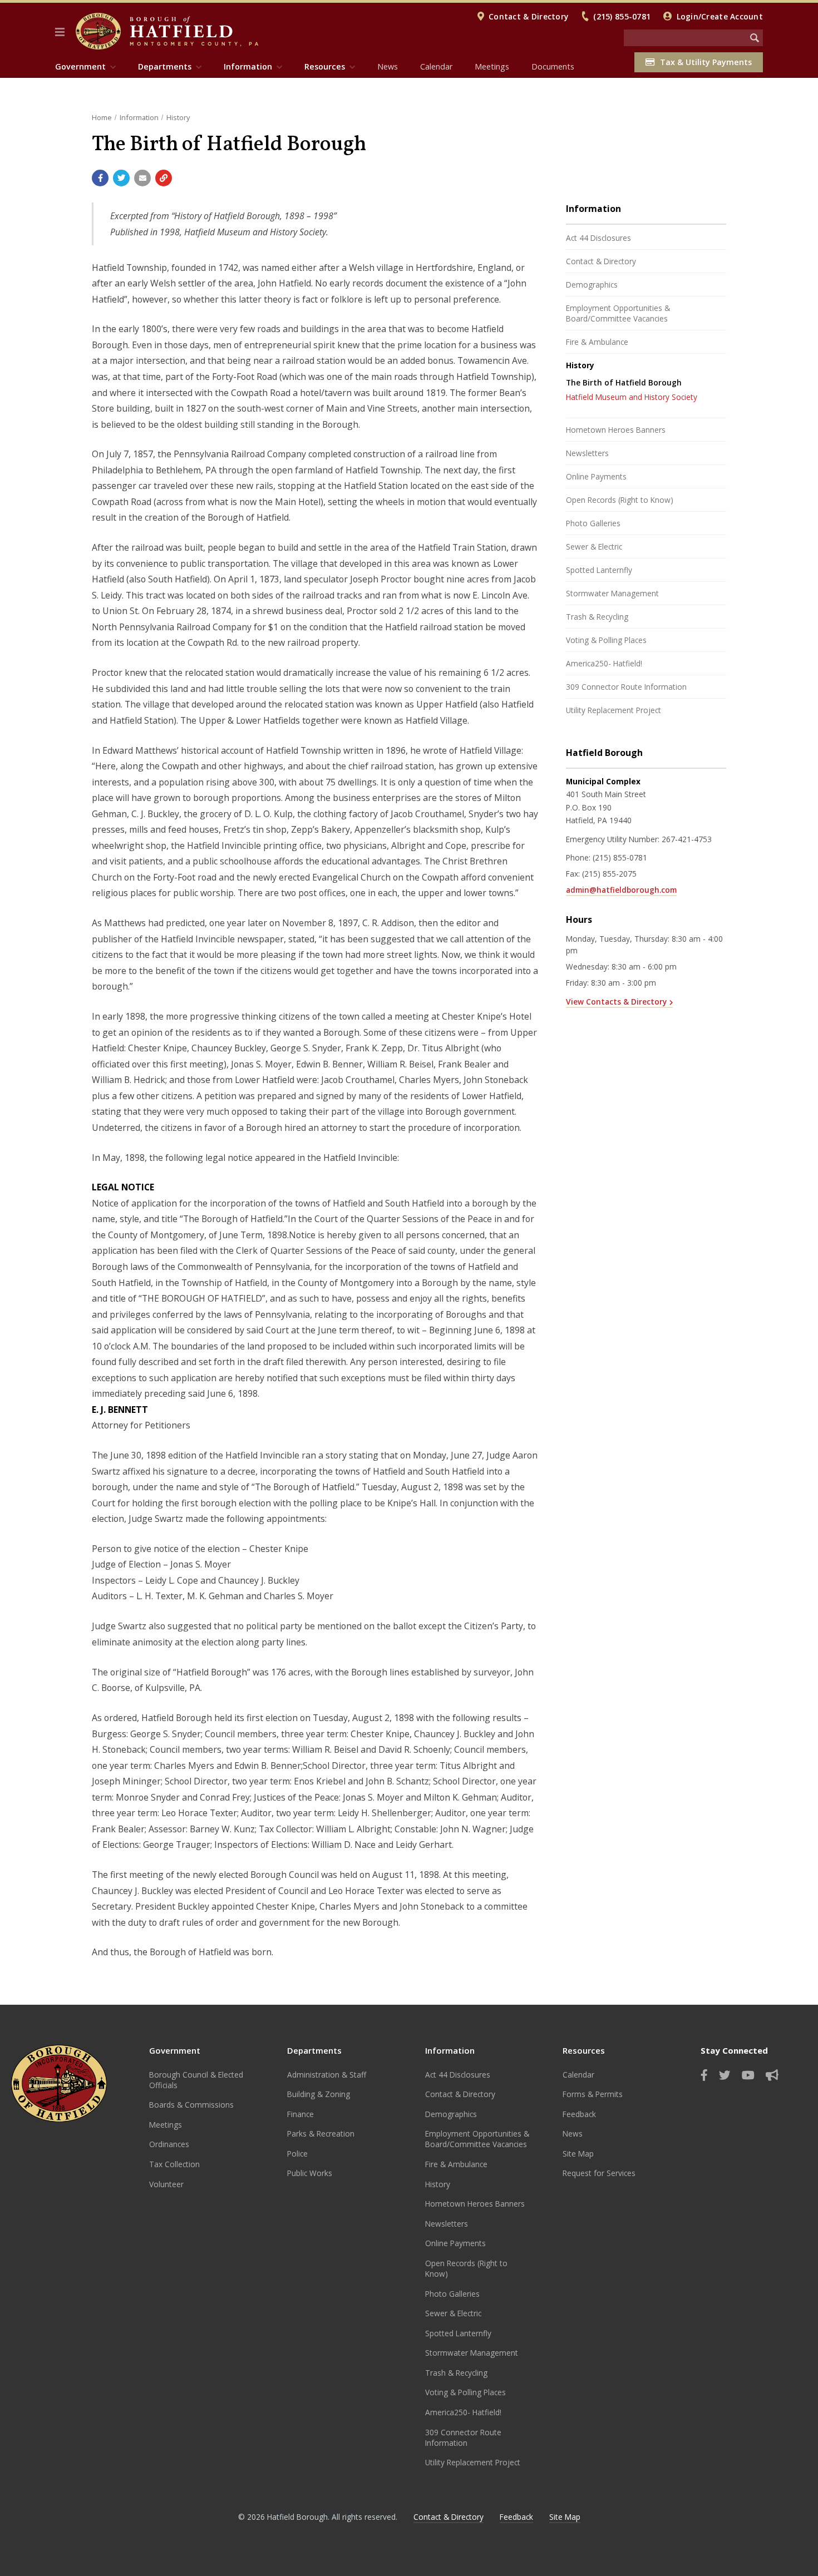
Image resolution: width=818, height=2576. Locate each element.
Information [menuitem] (248, 66)
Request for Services (599, 2173)
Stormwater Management (612, 593)
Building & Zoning (319, 2094)
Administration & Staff (327, 2075)
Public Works (310, 2173)
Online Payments (596, 476)
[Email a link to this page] (142, 178)
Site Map (578, 2154)
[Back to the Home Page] (167, 31)
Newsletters (587, 453)
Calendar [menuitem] (436, 66)
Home (102, 117)
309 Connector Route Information (626, 687)
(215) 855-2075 (609, 874)
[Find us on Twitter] (725, 2075)
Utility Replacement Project (613, 710)
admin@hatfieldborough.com (621, 890)
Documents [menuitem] (553, 66)
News (573, 2134)
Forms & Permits (593, 2094)
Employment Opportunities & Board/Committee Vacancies (618, 313)
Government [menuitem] (80, 66)
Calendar (578, 2075)
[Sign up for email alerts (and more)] (772, 2075)
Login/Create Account (720, 16)
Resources (584, 2050)
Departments (314, 2050)
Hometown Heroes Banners (616, 430)
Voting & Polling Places (606, 640)
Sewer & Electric (594, 547)
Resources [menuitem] (325, 66)
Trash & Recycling (597, 617)
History (178, 117)
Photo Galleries (593, 523)
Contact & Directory (528, 16)
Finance (300, 2114)
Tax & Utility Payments (706, 62)
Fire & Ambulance (597, 342)
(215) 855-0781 (622, 16)
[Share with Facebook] (100, 178)
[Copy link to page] (164, 178)
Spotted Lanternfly (599, 570)
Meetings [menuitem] (492, 66)
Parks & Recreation (321, 2134)
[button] (60, 32)
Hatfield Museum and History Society (632, 397)
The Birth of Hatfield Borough (624, 382)
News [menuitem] (388, 66)
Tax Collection (174, 2164)
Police (297, 2154)
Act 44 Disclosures (598, 238)
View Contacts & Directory (616, 1002)
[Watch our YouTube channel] (748, 2075)
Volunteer (166, 2184)
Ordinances (169, 2144)
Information (139, 117)
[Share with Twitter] (121, 178)
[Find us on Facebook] (704, 2075)
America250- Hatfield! (604, 663)
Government (175, 2050)
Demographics (592, 285)
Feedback (579, 2114)
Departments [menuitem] (165, 66)
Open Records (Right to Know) (620, 500)
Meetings (166, 2125)
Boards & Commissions (191, 2105)
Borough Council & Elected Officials (196, 2080)
